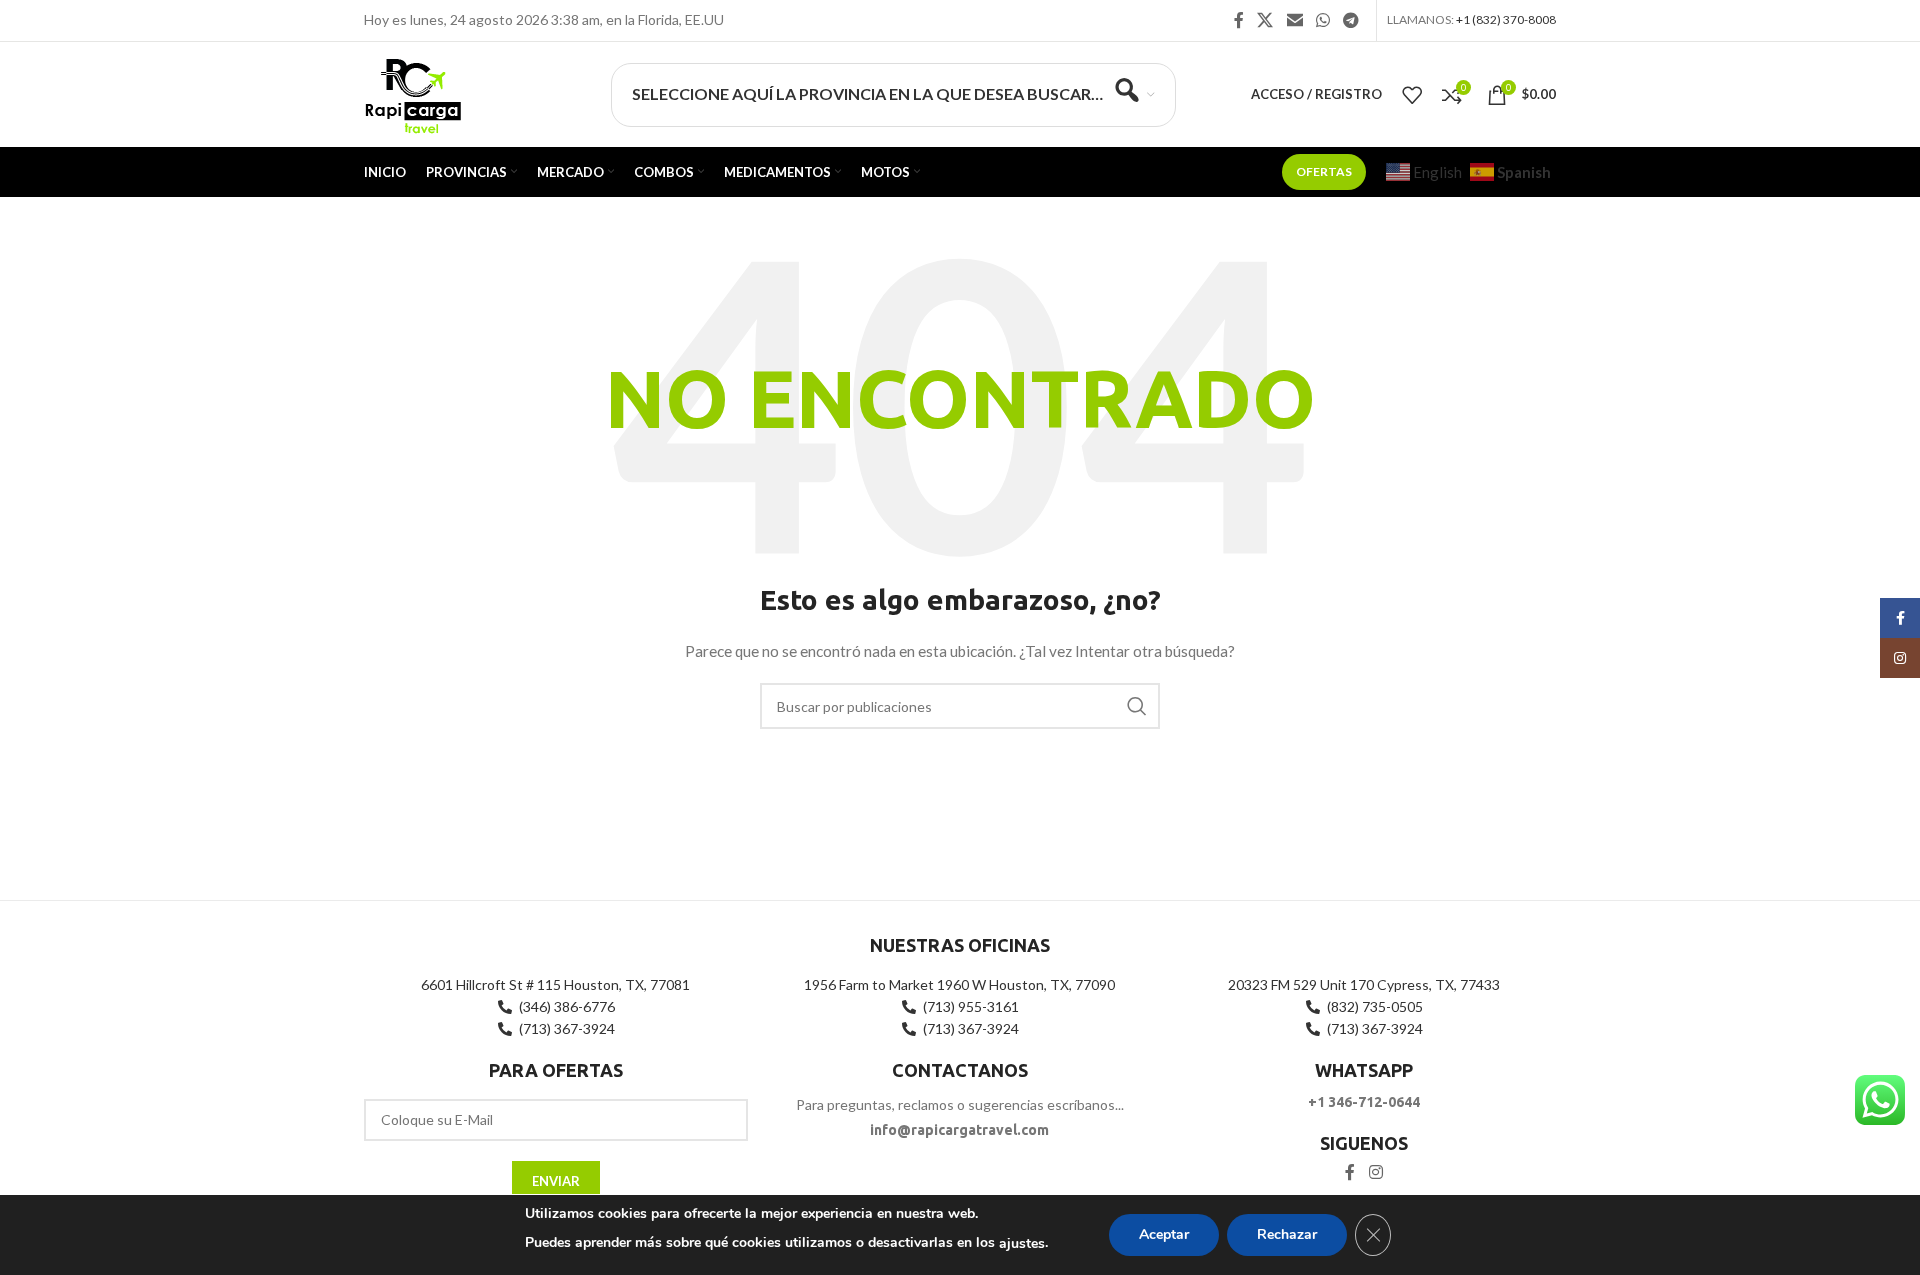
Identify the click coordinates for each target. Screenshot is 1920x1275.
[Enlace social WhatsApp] (1322, 20)
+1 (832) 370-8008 (1506, 19)
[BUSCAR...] (1137, 706)
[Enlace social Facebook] (1239, 20)
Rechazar (1287, 1234)
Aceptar (1164, 1234)
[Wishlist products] (1412, 95)
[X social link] (1265, 20)
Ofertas (1324, 171)
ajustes (1022, 1243)
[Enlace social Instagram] (1375, 1172)
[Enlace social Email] (1294, 20)
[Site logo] (412, 92)
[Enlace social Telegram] (1351, 20)
